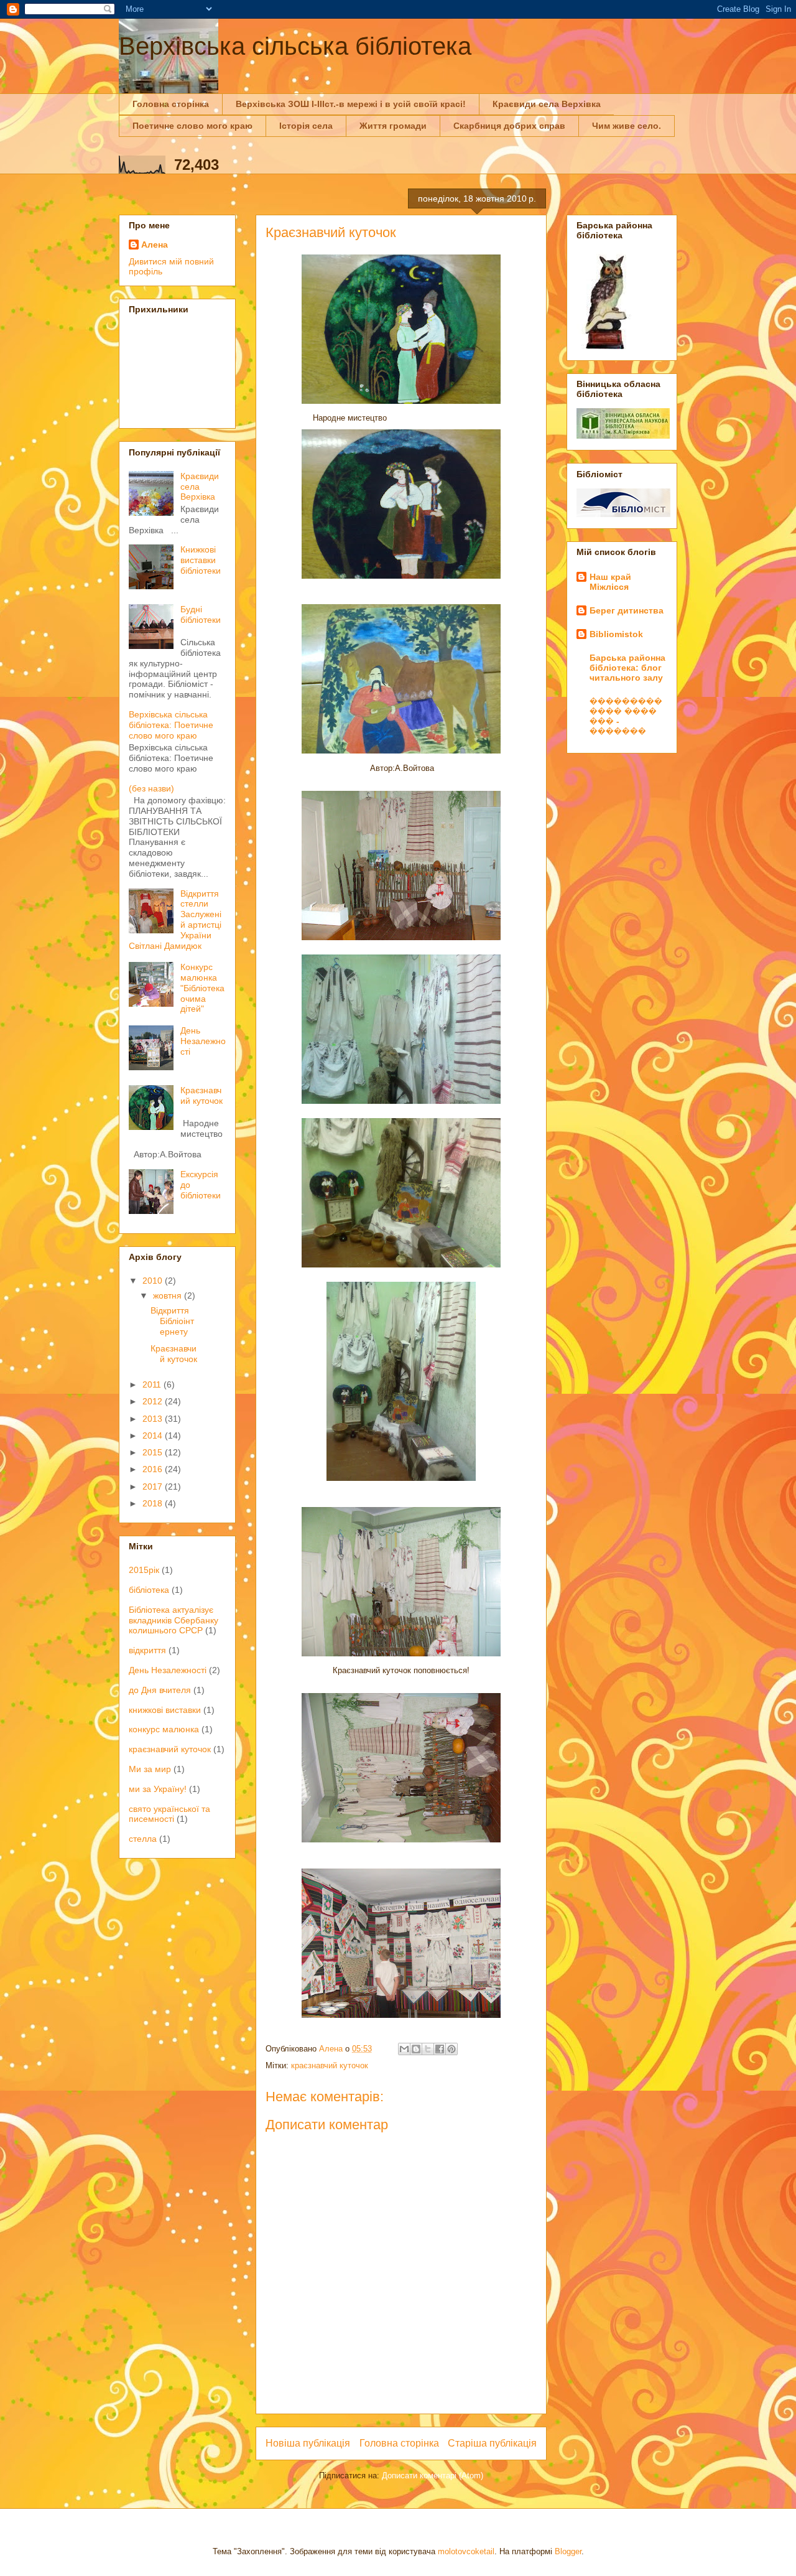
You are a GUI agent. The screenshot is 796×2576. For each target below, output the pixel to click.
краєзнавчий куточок (330, 2065)
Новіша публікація (308, 2443)
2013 (154, 1419)
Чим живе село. (627, 126)
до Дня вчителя (160, 1690)
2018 (154, 1503)
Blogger (568, 2551)
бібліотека (149, 1590)
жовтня (169, 1295)
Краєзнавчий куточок (201, 1095)
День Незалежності (203, 1041)
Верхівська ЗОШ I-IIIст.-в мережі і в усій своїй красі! (351, 104)
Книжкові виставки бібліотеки (201, 560)
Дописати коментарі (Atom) (433, 2476)
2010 (154, 1281)
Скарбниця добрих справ (509, 126)
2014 (154, 1435)
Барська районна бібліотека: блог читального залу (627, 668)
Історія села (306, 126)
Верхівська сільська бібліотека (295, 46)
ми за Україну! (158, 1789)
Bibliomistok (616, 634)
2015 (154, 1452)
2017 (154, 1486)
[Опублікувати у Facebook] (440, 2049)
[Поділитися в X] (428, 2049)
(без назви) (151, 788)
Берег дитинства (627, 610)
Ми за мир (150, 1769)
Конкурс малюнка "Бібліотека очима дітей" (202, 988)
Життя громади (393, 126)
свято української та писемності (169, 1814)
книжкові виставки (165, 1710)
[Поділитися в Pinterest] (451, 2049)
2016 (154, 1469)
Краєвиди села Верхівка (547, 104)
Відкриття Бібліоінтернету (172, 1321)
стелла (143, 1839)
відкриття (147, 1650)
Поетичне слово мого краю (192, 126)
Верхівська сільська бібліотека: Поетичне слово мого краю (171, 725)
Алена (155, 245)
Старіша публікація (492, 2443)
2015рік (144, 1570)
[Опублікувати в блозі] (416, 2049)
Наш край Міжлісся (610, 582)
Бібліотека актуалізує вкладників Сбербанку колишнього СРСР (174, 1620)
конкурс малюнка (164, 1729)
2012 (154, 1401)
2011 (153, 1384)
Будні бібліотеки (201, 614)
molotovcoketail (466, 2551)
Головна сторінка (171, 104)
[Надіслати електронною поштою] (404, 2049)
